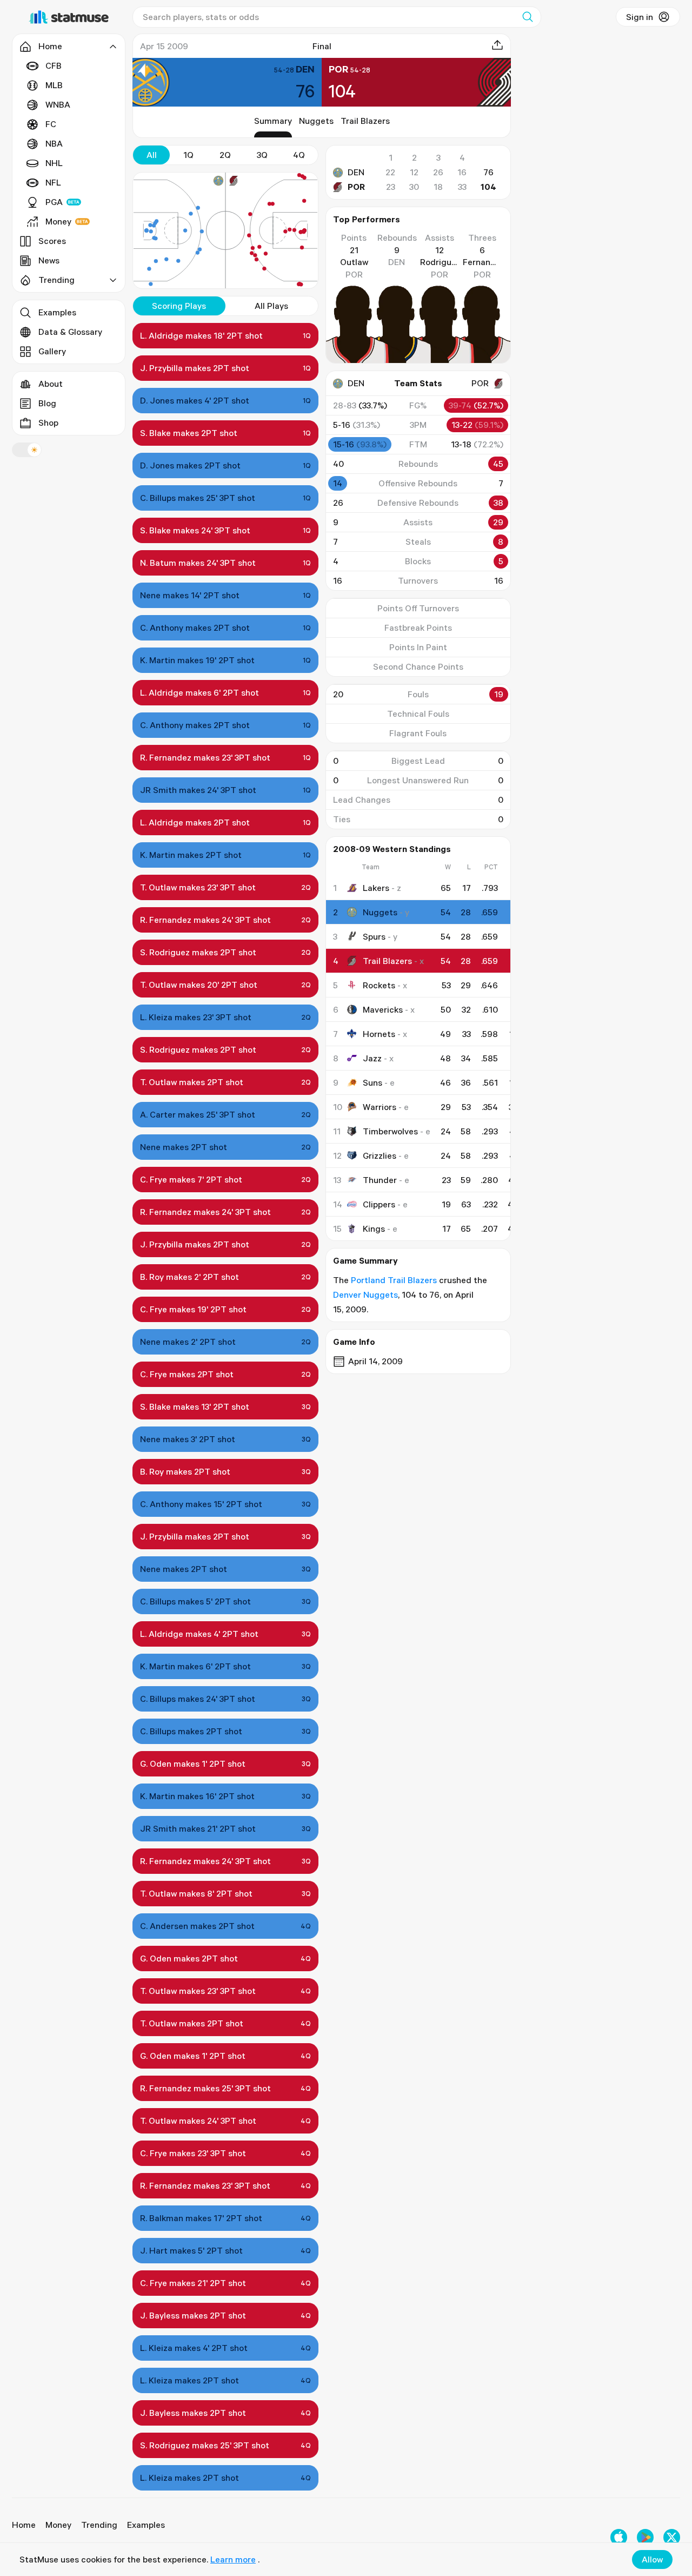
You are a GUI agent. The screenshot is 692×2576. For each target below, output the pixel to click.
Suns (372, 1082)
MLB (54, 85)
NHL (54, 163)
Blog (47, 403)
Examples (57, 312)
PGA (54, 202)
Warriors (380, 1107)
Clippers (379, 1204)
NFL (53, 182)
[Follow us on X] (672, 2537)
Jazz (372, 1058)
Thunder (380, 1180)
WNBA (58, 104)
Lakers (376, 888)
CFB (54, 65)
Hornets (379, 1034)
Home (24, 2525)
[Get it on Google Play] (645, 2537)
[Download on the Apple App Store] (619, 2537)
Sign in (640, 17)
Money (58, 221)
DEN (356, 172)
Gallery (52, 351)
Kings (374, 1228)
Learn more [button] (233, 2559)
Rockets (379, 985)
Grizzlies (380, 1155)
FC (51, 124)
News (49, 260)
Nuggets (316, 121)
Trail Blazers (365, 121)
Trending (99, 2525)
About (51, 384)
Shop (48, 422)
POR (356, 187)
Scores (52, 241)
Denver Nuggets (365, 1294)
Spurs (374, 936)
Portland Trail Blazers (394, 1280)
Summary (273, 121)
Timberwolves (390, 1131)
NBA (54, 143)
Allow (652, 2559)
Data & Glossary (70, 332)
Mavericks (383, 1009)
